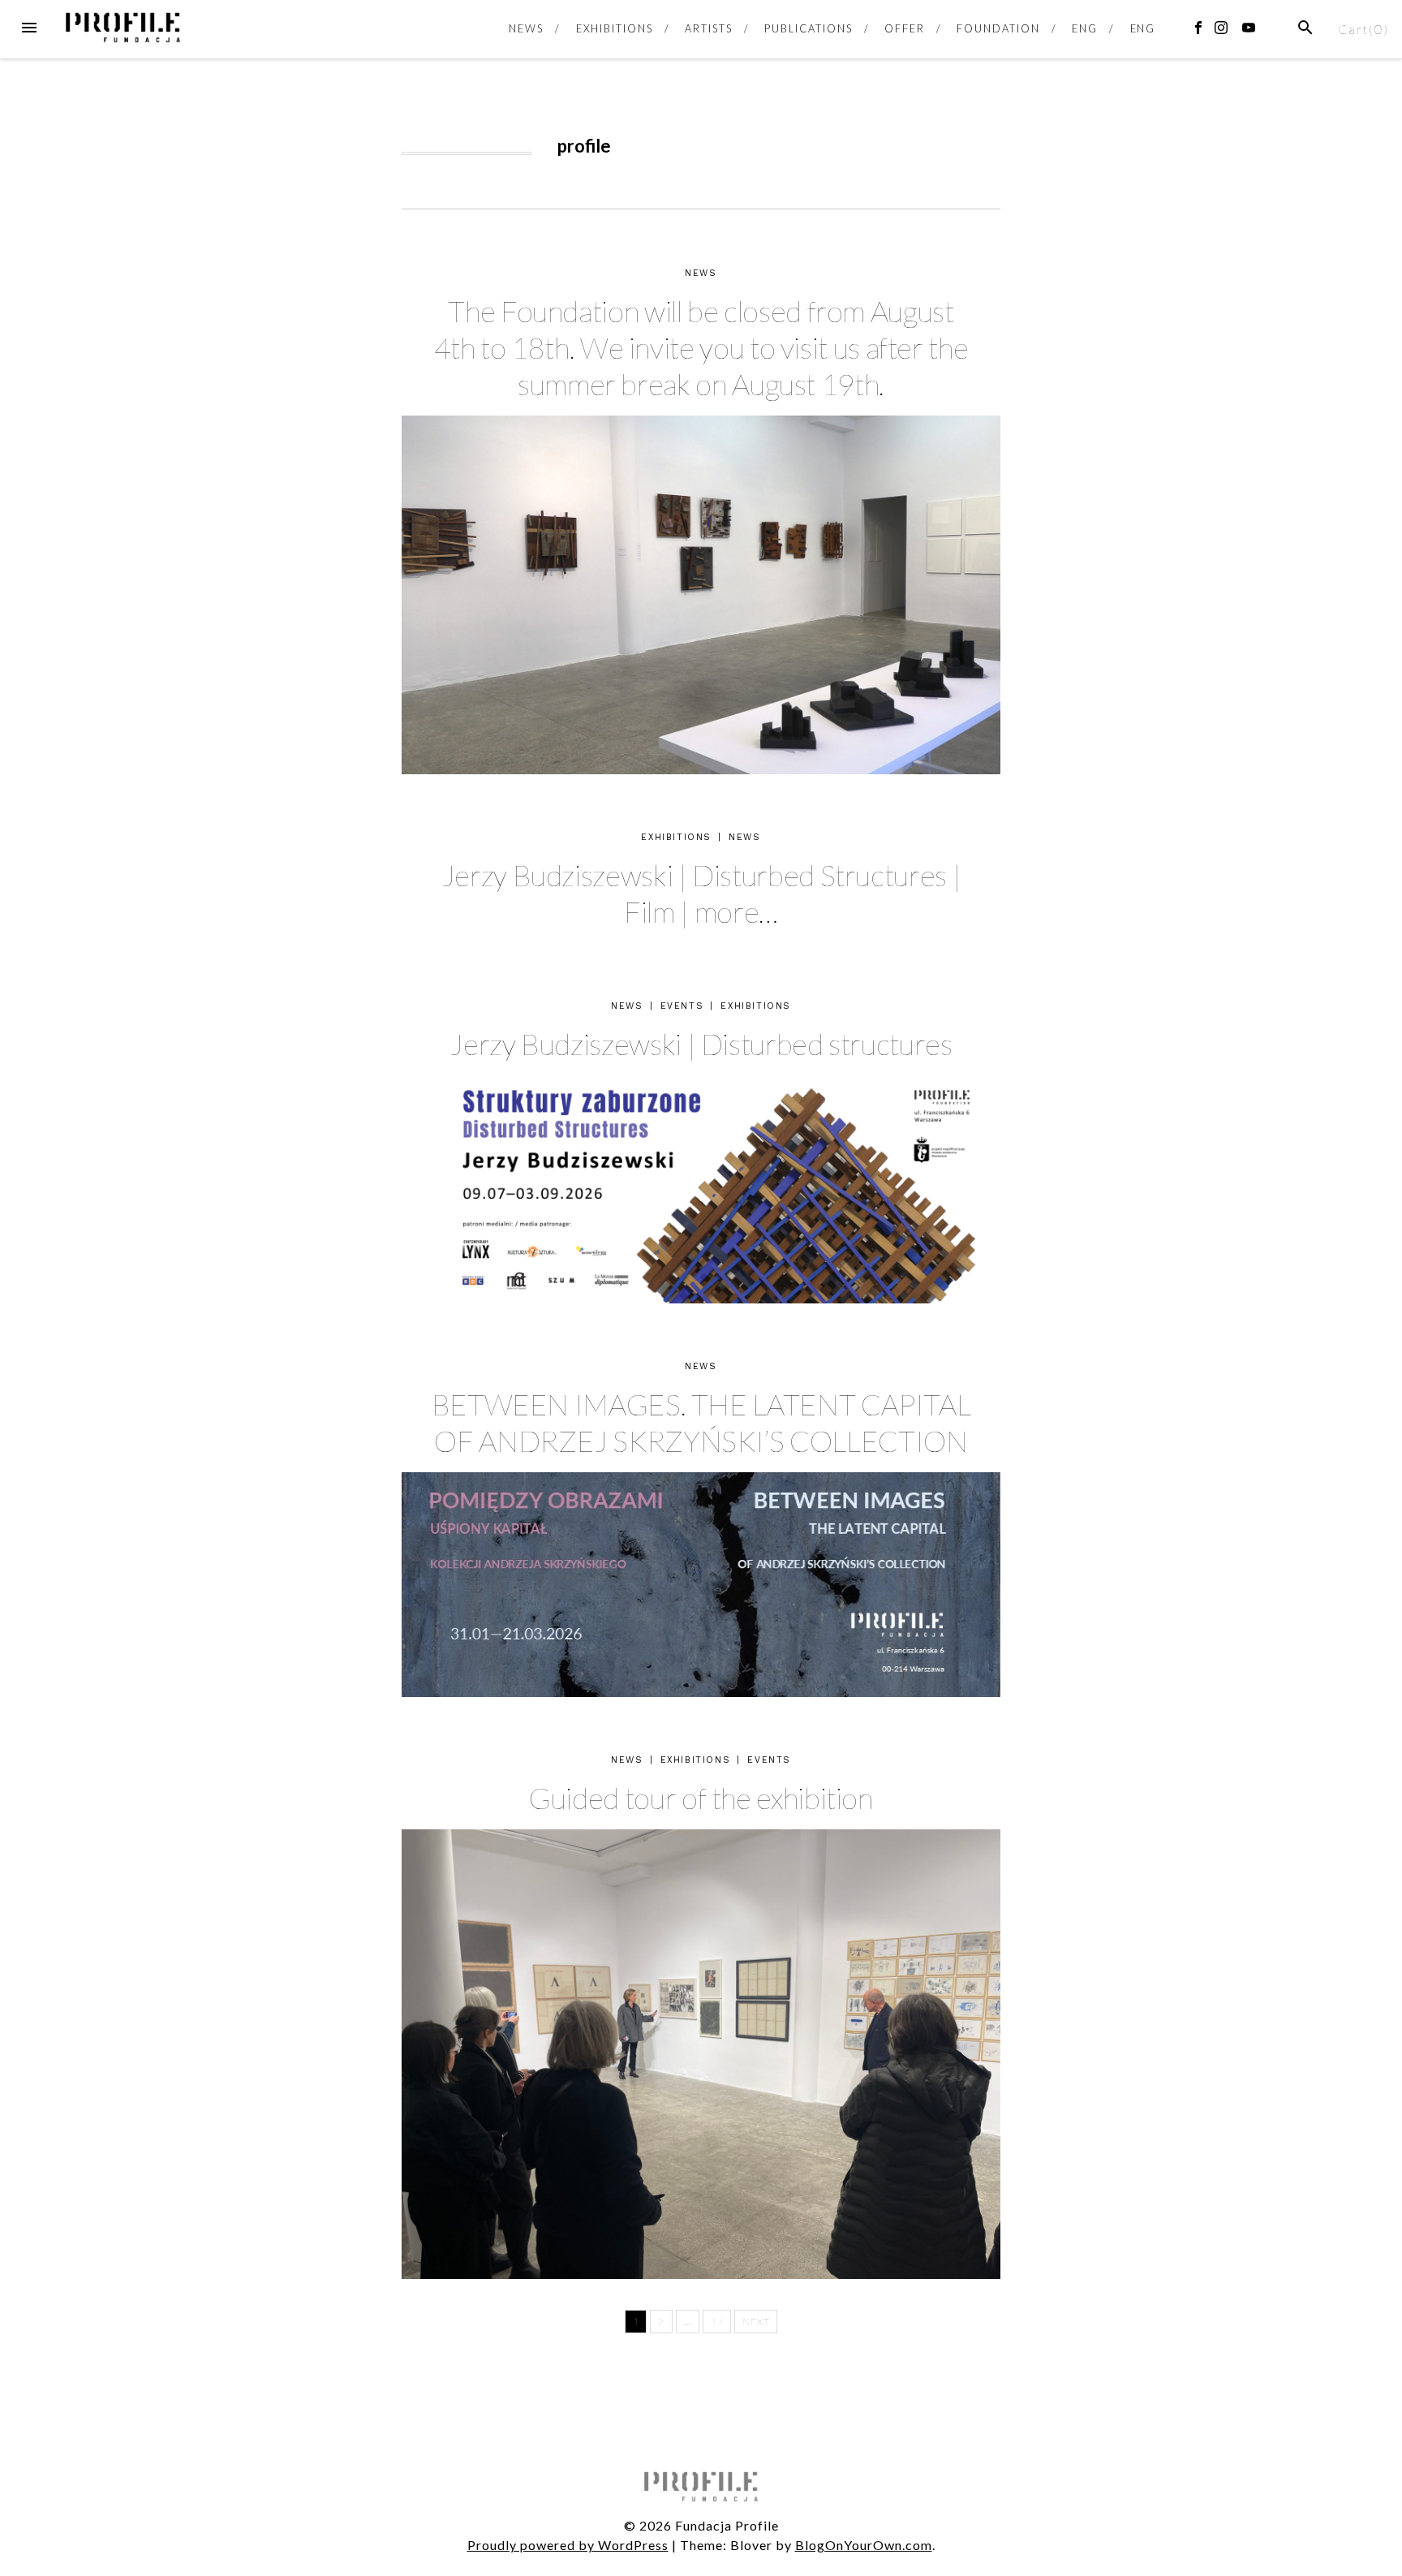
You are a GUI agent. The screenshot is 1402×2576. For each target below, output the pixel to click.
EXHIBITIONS (615, 28)
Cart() (1363, 29)
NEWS (526, 28)
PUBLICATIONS (808, 28)
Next (756, 2322)
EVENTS (682, 1006)
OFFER (905, 28)
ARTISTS (708, 28)
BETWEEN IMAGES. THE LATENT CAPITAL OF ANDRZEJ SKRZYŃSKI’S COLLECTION (701, 1422)
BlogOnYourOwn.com (864, 2545)
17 (717, 2322)
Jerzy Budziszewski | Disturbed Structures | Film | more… (701, 893)
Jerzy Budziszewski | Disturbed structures (701, 1044)
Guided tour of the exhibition (701, 1798)
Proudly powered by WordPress (568, 2545)
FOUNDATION (998, 28)
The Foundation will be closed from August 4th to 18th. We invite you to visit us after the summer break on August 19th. (701, 347)
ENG (1085, 28)
